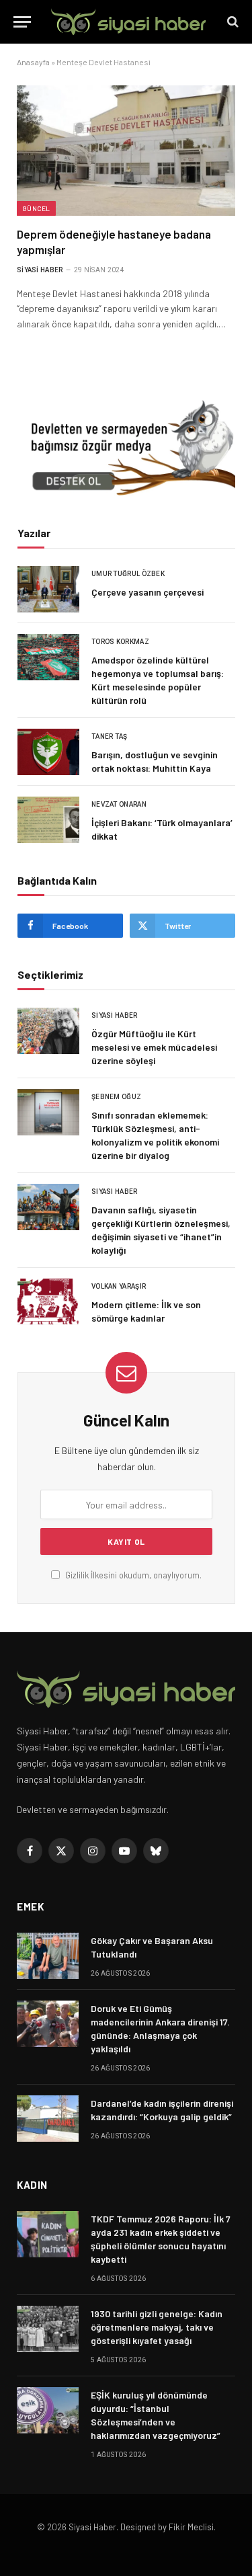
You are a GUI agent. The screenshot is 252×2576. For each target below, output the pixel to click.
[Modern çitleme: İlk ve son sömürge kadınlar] (48, 1302)
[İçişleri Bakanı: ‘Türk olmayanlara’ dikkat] (48, 820)
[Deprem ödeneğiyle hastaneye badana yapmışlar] (126, 150)
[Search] (232, 22)
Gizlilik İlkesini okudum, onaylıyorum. (132, 1575)
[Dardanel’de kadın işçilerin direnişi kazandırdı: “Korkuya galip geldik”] (48, 2119)
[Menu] (22, 22)
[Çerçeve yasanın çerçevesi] (48, 589)
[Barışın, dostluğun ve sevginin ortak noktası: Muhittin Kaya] (48, 752)
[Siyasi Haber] (128, 22)
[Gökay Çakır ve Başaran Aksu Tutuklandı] (48, 1956)
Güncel (36, 208)
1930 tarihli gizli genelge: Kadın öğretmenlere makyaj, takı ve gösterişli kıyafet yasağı (157, 2327)
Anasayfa (33, 62)
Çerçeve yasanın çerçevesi (148, 592)
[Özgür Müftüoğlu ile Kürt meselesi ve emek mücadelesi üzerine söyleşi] (48, 1031)
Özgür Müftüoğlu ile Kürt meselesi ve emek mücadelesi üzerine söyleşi (154, 1047)
